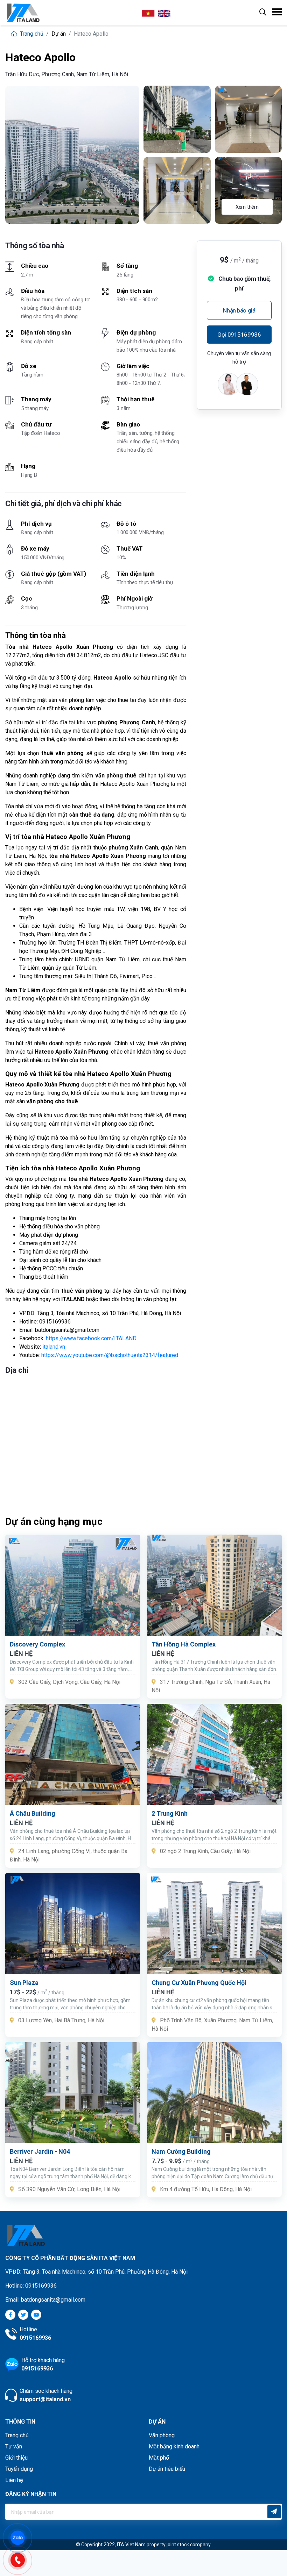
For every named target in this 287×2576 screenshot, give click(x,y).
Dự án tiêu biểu (167, 2469)
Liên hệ (14, 2480)
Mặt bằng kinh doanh (174, 2446)
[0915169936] (21, 2559)
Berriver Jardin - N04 (40, 2151)
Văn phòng (162, 2435)
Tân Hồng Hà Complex (184, 1644)
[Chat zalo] (21, 2537)
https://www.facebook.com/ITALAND (91, 1338)
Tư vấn (14, 2446)
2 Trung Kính (170, 1813)
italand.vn (54, 1347)
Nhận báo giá (239, 310)
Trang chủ (31, 34)
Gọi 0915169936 (239, 335)
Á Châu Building (33, 1813)
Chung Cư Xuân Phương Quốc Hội (199, 1983)
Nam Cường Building (181, 2151)
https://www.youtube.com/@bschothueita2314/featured (110, 1355)
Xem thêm (247, 207)
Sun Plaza (24, 1983)
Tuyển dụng (19, 2469)
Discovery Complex (37, 1644)
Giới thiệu (16, 2458)
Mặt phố (159, 2458)
